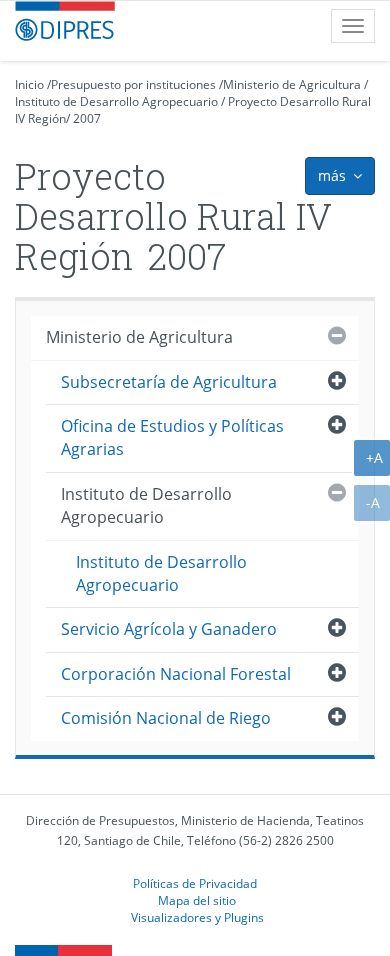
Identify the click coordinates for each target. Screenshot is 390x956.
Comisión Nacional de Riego (166, 718)
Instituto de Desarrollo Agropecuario (116, 101)
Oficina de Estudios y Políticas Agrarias (172, 437)
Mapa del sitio (197, 900)
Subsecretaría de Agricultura (169, 382)
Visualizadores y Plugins (197, 917)
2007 (87, 118)
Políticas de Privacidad (195, 883)
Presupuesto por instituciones (133, 84)
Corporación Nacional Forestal (176, 674)
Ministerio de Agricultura (292, 84)
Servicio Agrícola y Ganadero (169, 629)
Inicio (29, 84)
